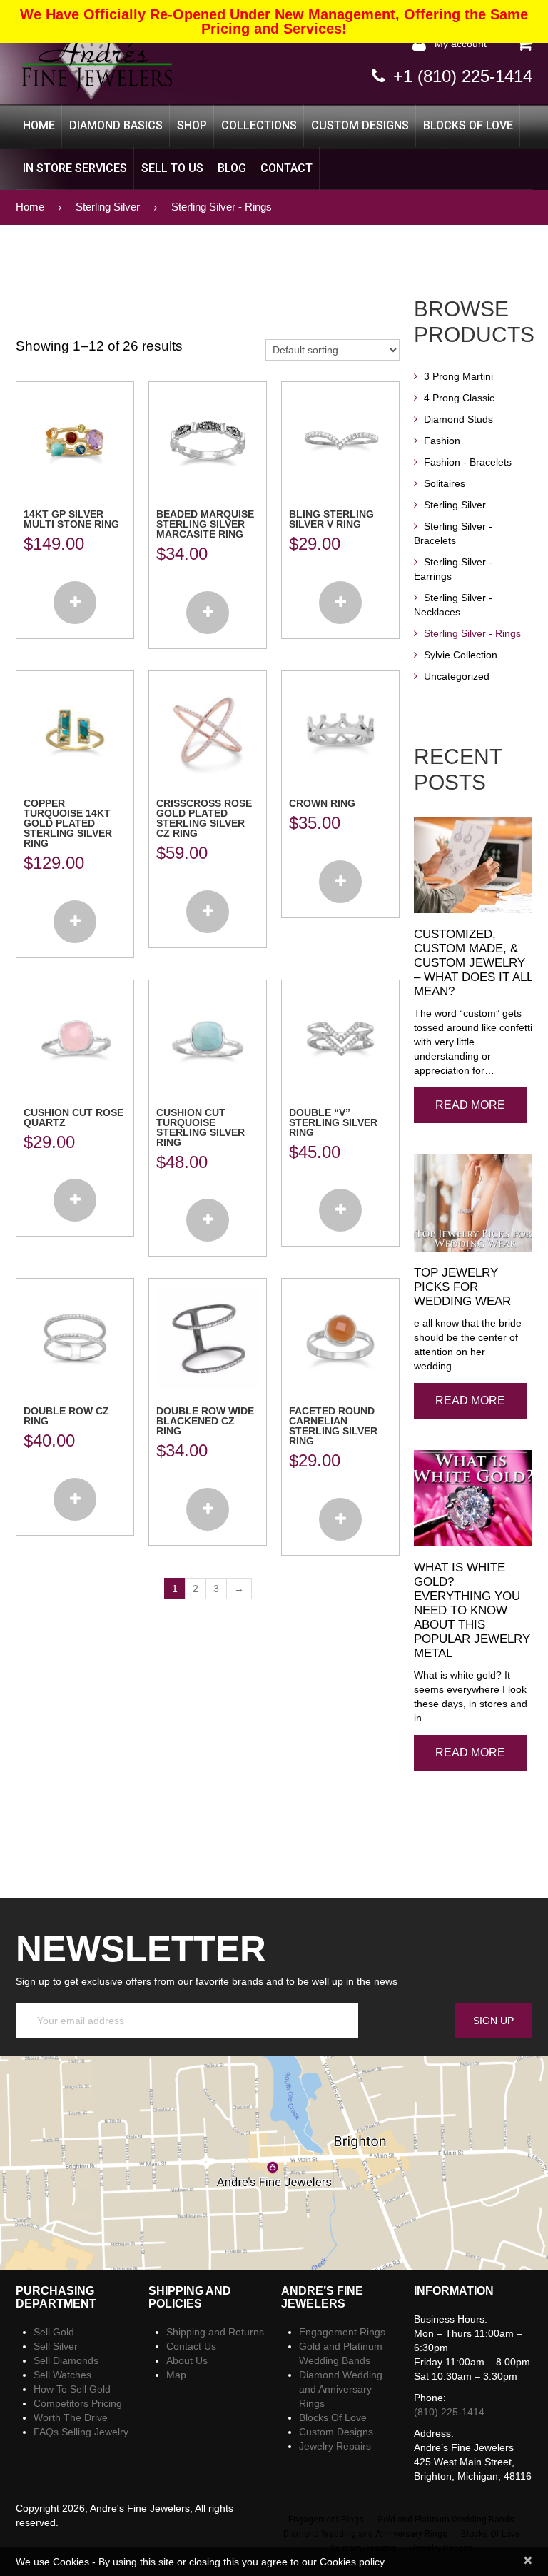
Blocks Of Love (468, 125)
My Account (461, 44)
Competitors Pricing (78, 2403)
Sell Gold (54, 2332)
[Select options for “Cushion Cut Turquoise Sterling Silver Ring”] (208, 1220)
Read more (470, 1105)
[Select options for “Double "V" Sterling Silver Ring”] (340, 1210)
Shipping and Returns (215, 2332)
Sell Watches (62, 2375)
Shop (192, 125)
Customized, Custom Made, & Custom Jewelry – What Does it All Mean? (473, 963)
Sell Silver (56, 2346)
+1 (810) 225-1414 (463, 76)
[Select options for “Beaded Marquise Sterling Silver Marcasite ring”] (208, 613)
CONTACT (286, 168)
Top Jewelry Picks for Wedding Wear (462, 1287)
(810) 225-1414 (449, 2412)
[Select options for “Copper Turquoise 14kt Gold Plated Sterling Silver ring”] (75, 922)
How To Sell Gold (72, 2389)
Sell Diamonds (66, 2360)
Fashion (442, 441)
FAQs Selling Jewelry (81, 2432)
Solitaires (445, 483)
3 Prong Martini (458, 376)
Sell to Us (172, 168)
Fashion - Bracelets (468, 462)
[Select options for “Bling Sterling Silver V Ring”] (340, 603)
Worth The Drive (71, 2417)
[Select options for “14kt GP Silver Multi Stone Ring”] (75, 603)
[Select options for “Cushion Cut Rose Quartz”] (75, 1200)
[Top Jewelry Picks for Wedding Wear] (473, 1203)
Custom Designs (360, 125)
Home (39, 125)
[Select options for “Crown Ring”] (340, 882)
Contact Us (191, 2346)
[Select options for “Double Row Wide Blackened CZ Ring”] (208, 1509)
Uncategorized (457, 676)
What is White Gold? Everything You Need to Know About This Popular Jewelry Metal (472, 1610)
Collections (259, 125)
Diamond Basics (116, 125)
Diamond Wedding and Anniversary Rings (341, 2389)
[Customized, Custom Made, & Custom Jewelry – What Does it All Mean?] (473, 865)
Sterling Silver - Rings (472, 633)
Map (176, 2375)
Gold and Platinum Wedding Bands (446, 2520)
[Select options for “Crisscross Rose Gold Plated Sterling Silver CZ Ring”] (208, 912)
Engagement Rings (342, 2332)
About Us (187, 2360)
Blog (232, 168)
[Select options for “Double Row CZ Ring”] (75, 1499)
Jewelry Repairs (335, 2446)
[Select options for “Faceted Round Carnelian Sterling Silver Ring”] (340, 1519)
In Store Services (75, 168)
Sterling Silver (108, 207)
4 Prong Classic (459, 398)
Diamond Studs (458, 419)
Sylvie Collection (461, 655)
